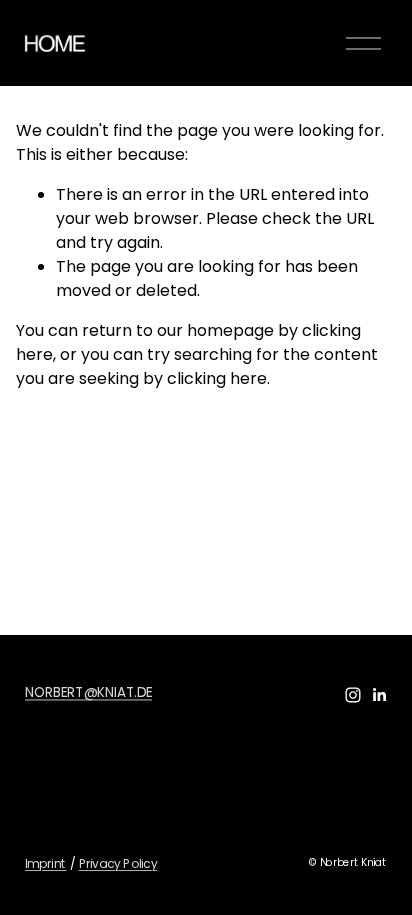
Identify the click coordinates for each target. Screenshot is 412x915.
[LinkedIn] (379, 695)
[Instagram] (353, 695)
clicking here (217, 378)
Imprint (46, 862)
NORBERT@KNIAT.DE (88, 691)
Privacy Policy (117, 862)
